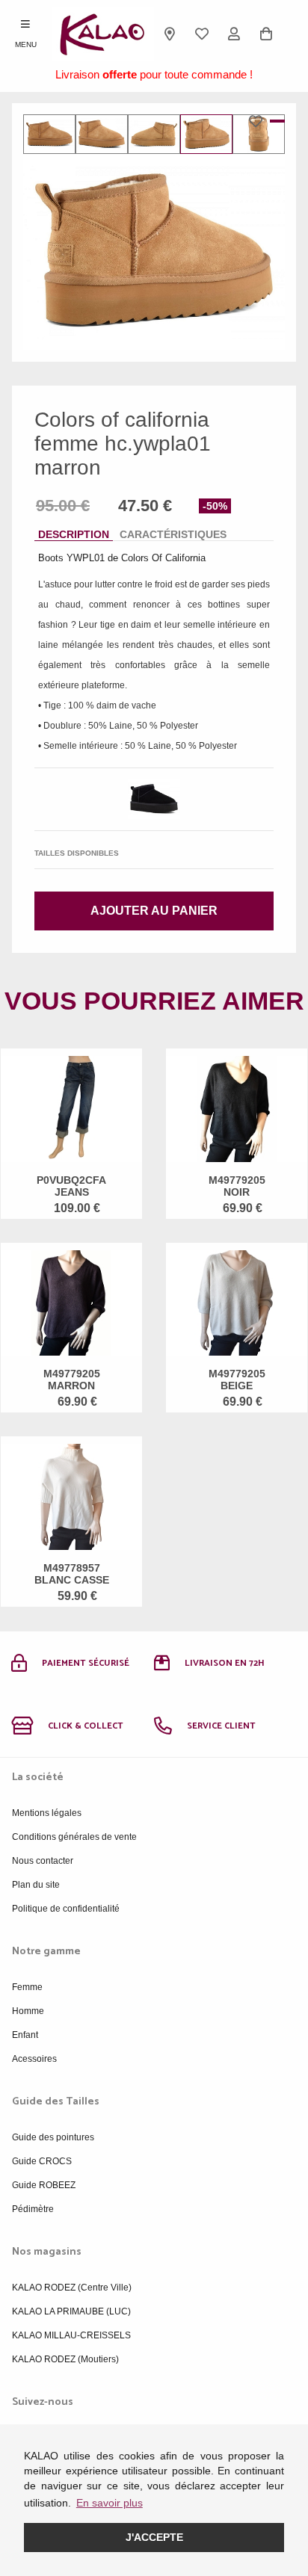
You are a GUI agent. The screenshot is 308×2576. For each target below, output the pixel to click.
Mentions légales (47, 1813)
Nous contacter (43, 1861)
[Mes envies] (202, 34)
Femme (27, 1987)
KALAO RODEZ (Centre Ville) (72, 2288)
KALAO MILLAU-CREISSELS (71, 2335)
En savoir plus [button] (110, 2503)
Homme (28, 2011)
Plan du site (36, 1885)
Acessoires (34, 2059)
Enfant (25, 2035)
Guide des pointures (53, 2137)
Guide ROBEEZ (44, 2185)
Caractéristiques (173, 534)
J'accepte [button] (154, 2537)
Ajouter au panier (154, 911)
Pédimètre (33, 2209)
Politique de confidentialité (66, 1909)
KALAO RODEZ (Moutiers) (65, 2359)
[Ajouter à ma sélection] (259, 121)
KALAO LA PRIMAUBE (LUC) (71, 2311)
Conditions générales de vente (74, 1837)
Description (74, 534)
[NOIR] (154, 799)
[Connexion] (234, 34)
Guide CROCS (42, 2161)
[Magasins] (170, 34)
